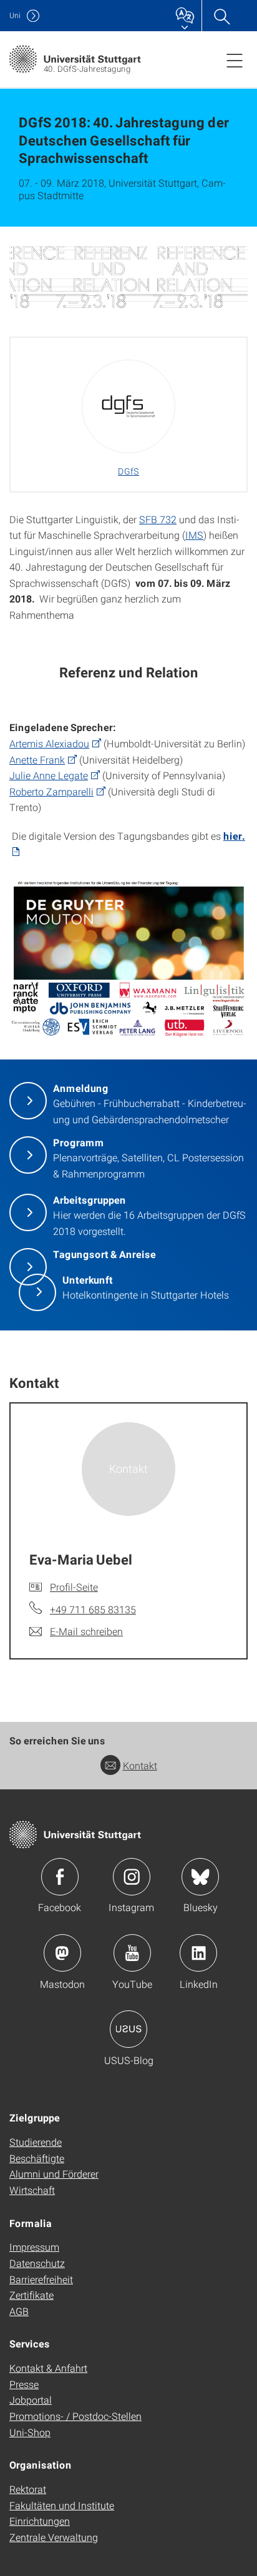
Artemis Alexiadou (49, 743)
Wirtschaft (32, 2190)
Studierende (36, 2142)
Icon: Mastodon (62, 1953)
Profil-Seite (74, 1587)
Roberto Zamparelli (51, 791)
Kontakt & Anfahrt (48, 2368)
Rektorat (28, 2489)
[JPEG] (128, 277)
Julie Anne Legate (49, 775)
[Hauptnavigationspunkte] (235, 60)
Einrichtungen (40, 2521)
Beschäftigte (37, 2158)
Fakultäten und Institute (62, 2505)
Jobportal (31, 2400)
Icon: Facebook (60, 1877)
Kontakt (140, 1765)
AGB (19, 2311)
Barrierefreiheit (41, 2279)
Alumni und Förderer (54, 2174)
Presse (24, 2384)
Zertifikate (32, 2295)
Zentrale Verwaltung (54, 2537)
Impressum (34, 2247)
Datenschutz (37, 2263)
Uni (15, 15)
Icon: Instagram (132, 1877)
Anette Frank (37, 760)
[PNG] (128, 960)
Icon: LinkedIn (198, 1953)
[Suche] (221, 16)
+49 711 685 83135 (93, 1609)
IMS (194, 535)
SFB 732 (158, 519)
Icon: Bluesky (200, 1877)
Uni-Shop (30, 2432)
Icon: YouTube (132, 1953)
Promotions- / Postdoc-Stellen (75, 2416)
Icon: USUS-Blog (128, 2029)
